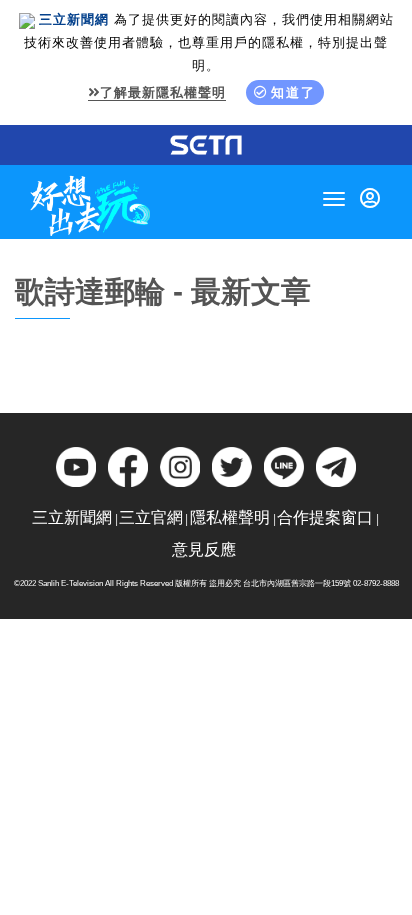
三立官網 (151, 517)
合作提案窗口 (325, 517)
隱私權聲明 (230, 517)
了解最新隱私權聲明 (163, 92)
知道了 (293, 92)
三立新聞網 (72, 517)
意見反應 (204, 549)
